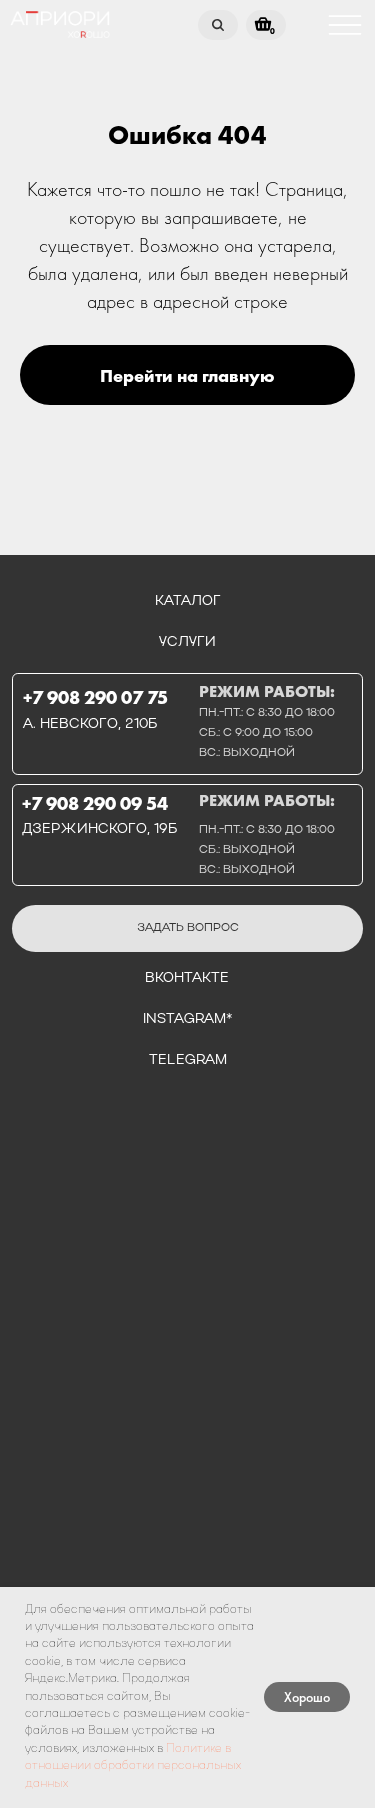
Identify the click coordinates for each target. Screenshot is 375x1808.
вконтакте (187, 978)
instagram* (187, 1019)
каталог (188, 601)
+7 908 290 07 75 (95, 698)
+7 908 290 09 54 (95, 804)
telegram (188, 1060)
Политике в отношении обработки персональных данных (133, 1766)
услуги (187, 642)
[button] (188, 928)
